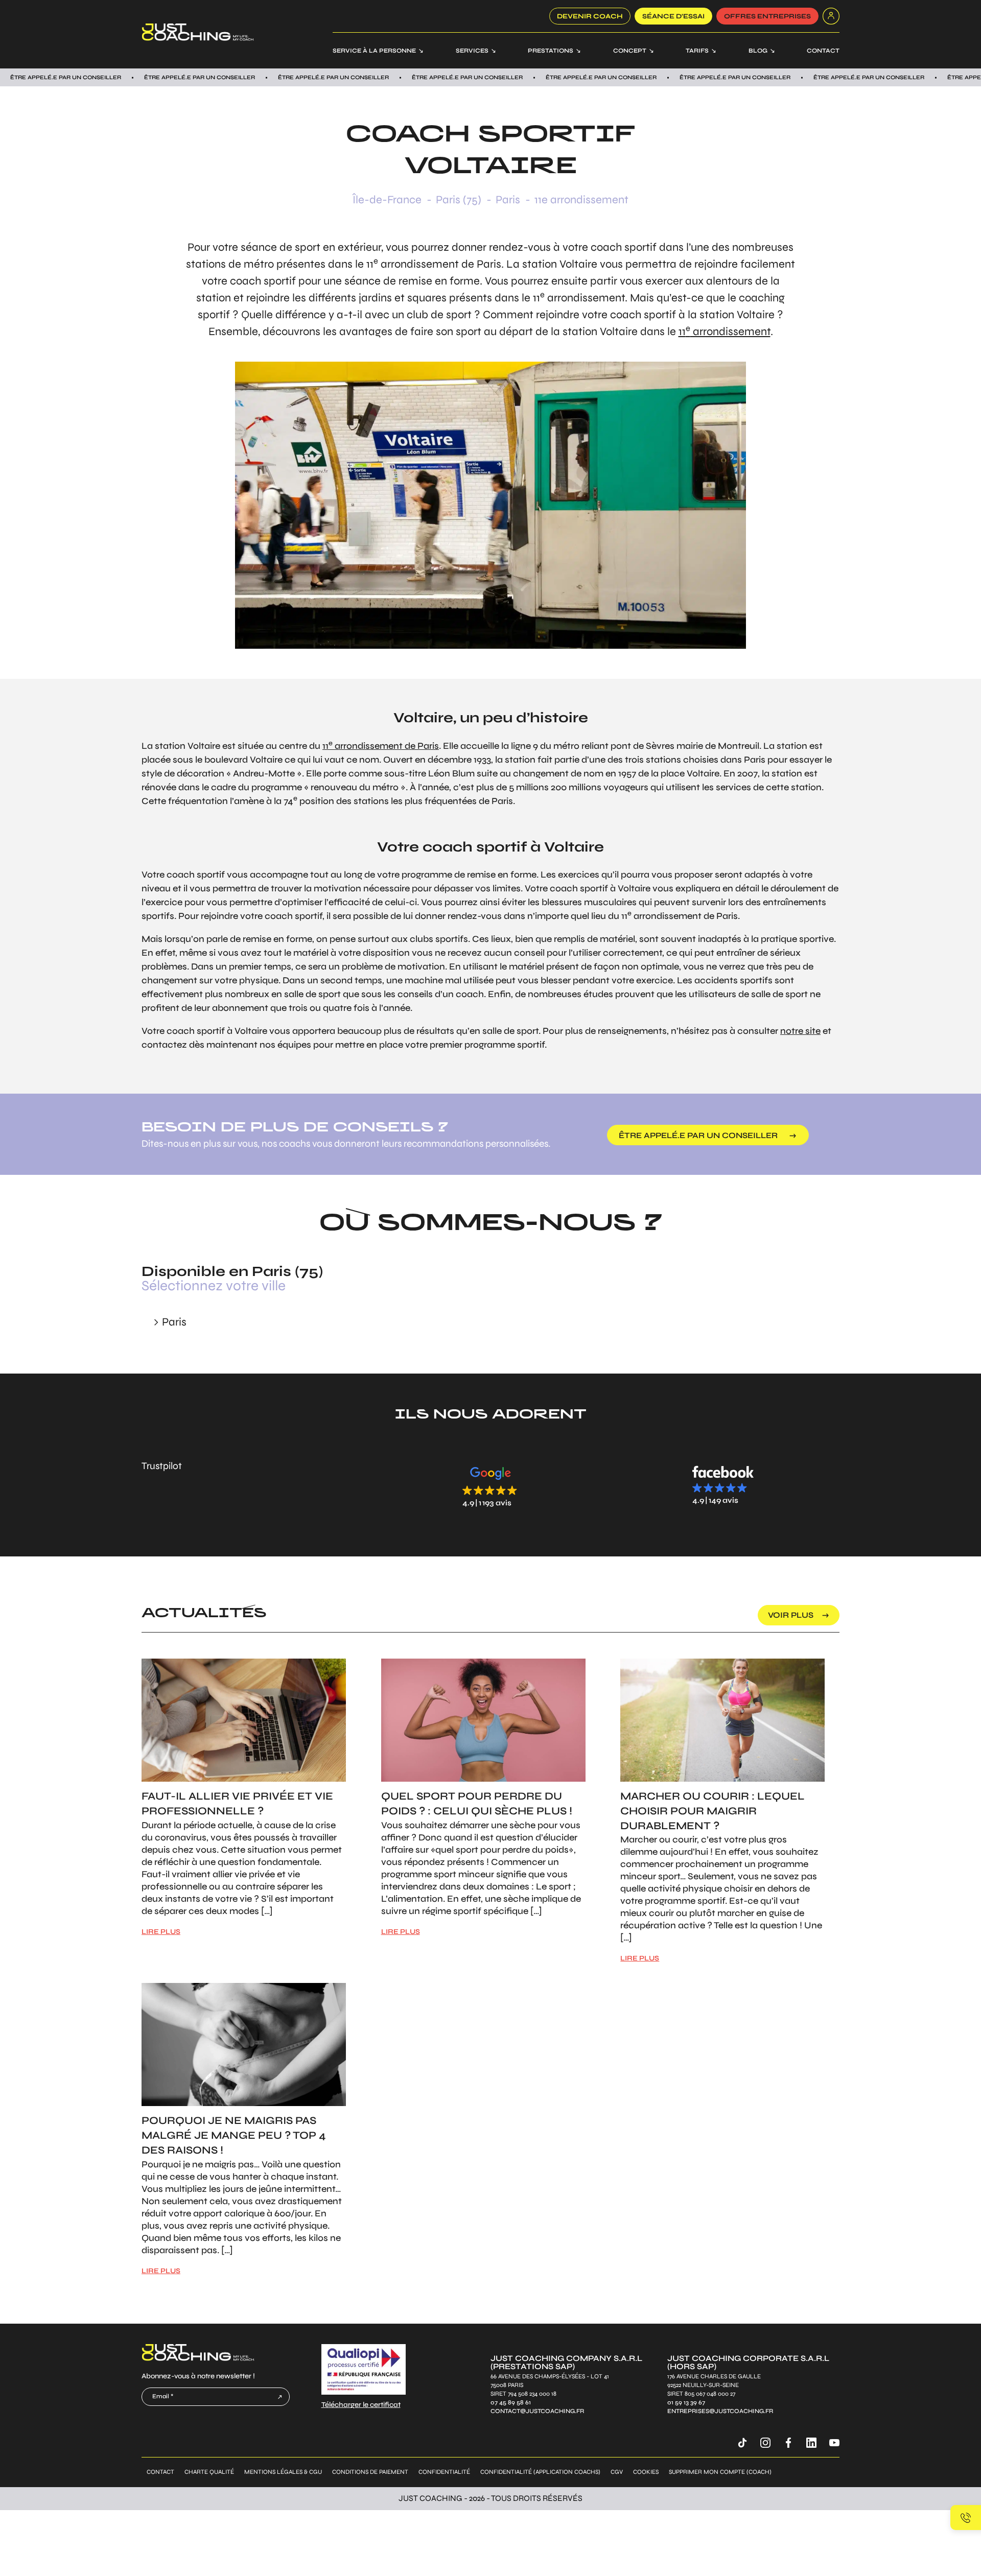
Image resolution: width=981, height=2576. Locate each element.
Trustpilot (162, 1466)
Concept (630, 51)
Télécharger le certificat (361, 2405)
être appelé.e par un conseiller (698, 1135)
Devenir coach (590, 16)
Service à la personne (374, 51)
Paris (508, 200)
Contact (823, 51)
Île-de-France (387, 200)
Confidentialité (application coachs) (540, 2472)
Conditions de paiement (370, 2472)
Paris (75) (459, 200)
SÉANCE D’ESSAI (673, 16)
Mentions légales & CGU (283, 2472)
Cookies (646, 2472)
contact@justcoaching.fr (537, 2411)
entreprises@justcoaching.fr (720, 2411)
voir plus (791, 1615)
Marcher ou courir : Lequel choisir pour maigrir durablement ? (713, 1811)
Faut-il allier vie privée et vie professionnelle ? (237, 1804)
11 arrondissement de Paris (381, 746)
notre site (800, 1031)
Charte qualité (209, 2472)
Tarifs (697, 51)
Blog (758, 51)
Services (472, 51)
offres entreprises (767, 16)
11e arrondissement (581, 200)
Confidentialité (444, 2472)
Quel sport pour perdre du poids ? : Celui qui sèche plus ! (477, 1804)
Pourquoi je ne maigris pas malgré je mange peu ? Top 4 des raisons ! (234, 2135)
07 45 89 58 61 (511, 2403)
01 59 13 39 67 (686, 2403)
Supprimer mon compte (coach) (720, 2472)
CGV (617, 2472)
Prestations (551, 51)
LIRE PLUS (161, 1932)
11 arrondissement (725, 332)
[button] (491, 1486)
